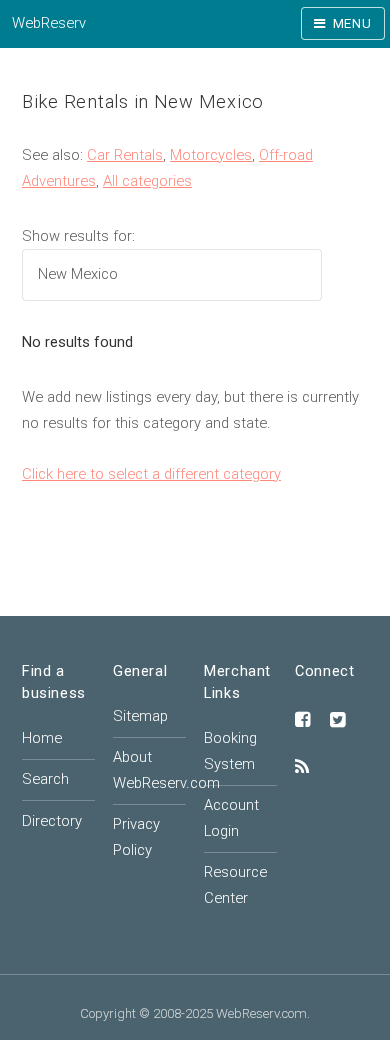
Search (45, 779)
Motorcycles (211, 155)
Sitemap (140, 716)
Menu (352, 23)
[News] (302, 768)
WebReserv (49, 23)
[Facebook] (303, 721)
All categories (147, 181)
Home (42, 738)
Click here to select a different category (151, 474)
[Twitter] (338, 721)
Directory (52, 821)
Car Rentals (125, 155)
